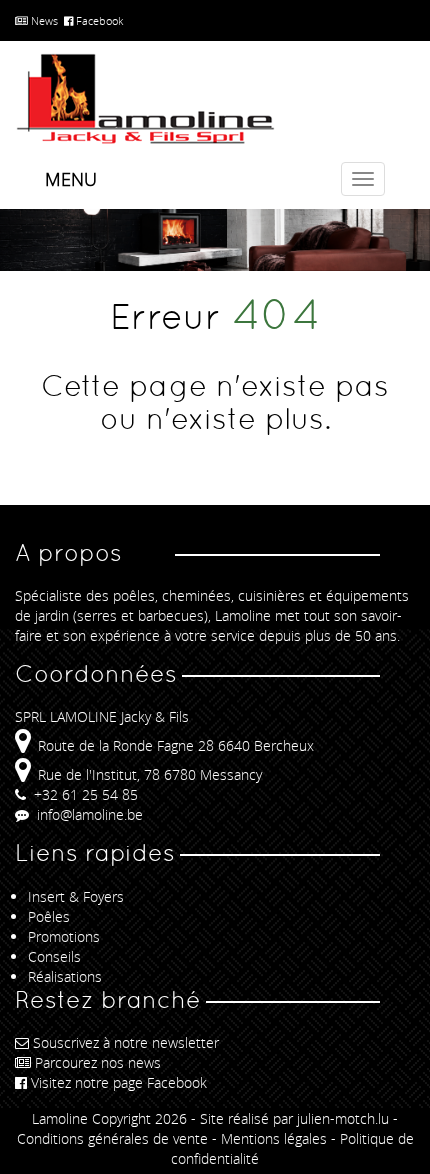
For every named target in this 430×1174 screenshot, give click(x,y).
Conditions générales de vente (112, 1138)
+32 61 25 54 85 (84, 794)
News (43, 20)
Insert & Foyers (76, 896)
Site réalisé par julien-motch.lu (294, 1118)
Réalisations (65, 976)
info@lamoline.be (88, 814)
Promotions (64, 936)
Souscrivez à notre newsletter (126, 1042)
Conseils (54, 956)
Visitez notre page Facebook (119, 1082)
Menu (71, 179)
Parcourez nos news (98, 1062)
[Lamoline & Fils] (215, 99)
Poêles (49, 916)
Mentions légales (274, 1138)
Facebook (98, 20)
